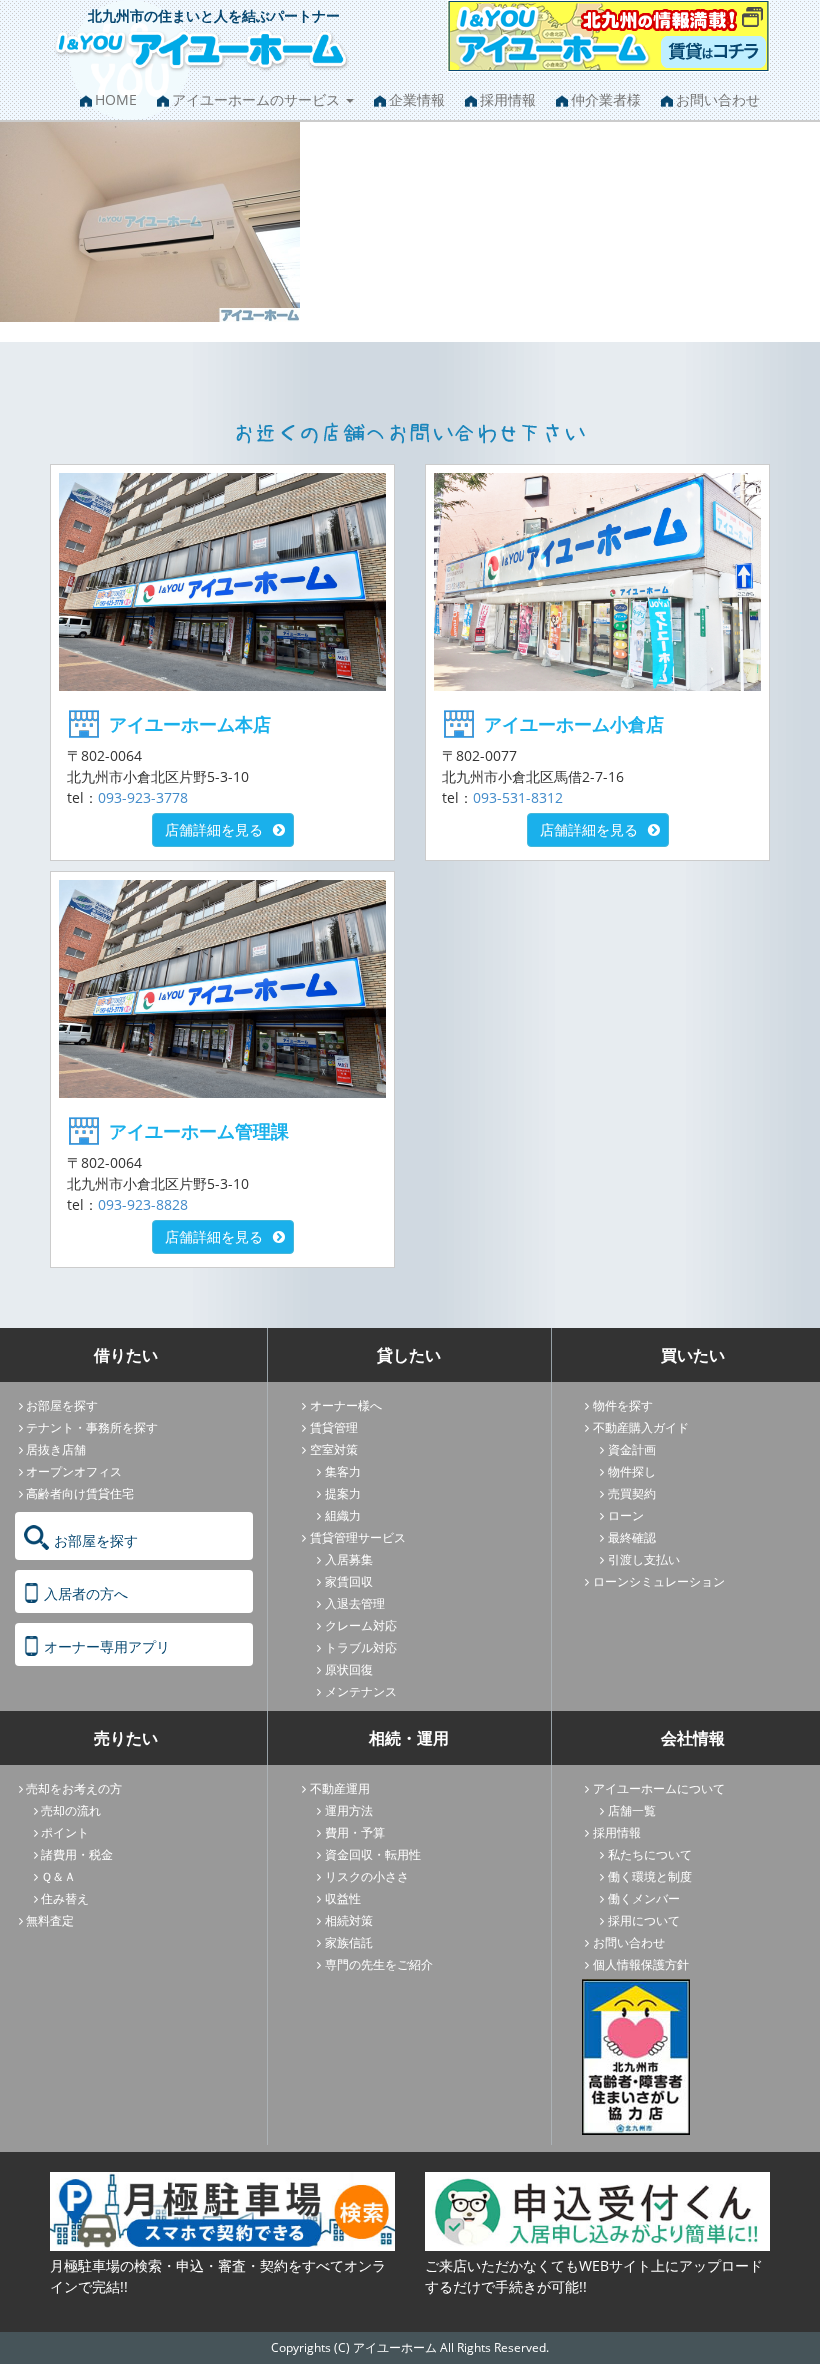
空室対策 (334, 1449)
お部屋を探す (62, 1405)
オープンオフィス (74, 1471)
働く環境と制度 (650, 1876)
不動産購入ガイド (641, 1427)
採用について (644, 1920)
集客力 (343, 1471)
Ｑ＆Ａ (58, 1876)
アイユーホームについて (659, 1788)
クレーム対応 (361, 1625)
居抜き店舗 (56, 1449)
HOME (116, 99)
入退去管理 (355, 1603)
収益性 (343, 1898)
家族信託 (349, 1942)
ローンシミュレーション (659, 1581)
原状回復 (349, 1669)
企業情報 (417, 99)
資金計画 (632, 1449)
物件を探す (623, 1405)
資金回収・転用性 (373, 1854)
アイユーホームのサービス (258, 99)
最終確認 (632, 1537)
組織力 (343, 1515)
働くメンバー (644, 1898)
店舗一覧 (632, 1810)
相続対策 (349, 1920)
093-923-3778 (143, 797)
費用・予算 (355, 1832)
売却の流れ (71, 1810)
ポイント (65, 1832)
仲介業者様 (606, 99)
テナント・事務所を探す (92, 1427)
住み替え (65, 1898)
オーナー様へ (346, 1405)
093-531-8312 (518, 797)
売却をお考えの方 (74, 1788)
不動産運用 (340, 1788)
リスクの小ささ (367, 1876)
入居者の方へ (86, 1593)
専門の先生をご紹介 (379, 1964)
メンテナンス (361, 1691)
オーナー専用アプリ (107, 1646)
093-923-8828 (143, 1204)
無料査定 (50, 1920)
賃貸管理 (334, 1427)
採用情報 (508, 99)
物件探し (632, 1471)
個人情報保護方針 (641, 1964)
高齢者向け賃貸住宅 (80, 1493)
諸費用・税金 (77, 1854)
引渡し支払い (644, 1559)
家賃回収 (349, 1581)
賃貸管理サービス (358, 1537)
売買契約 (632, 1493)
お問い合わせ (718, 99)
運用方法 (349, 1810)
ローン (626, 1515)
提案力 (343, 1493)
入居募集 (349, 1559)
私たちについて (650, 1854)
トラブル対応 (361, 1647)
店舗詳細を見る (214, 829)
